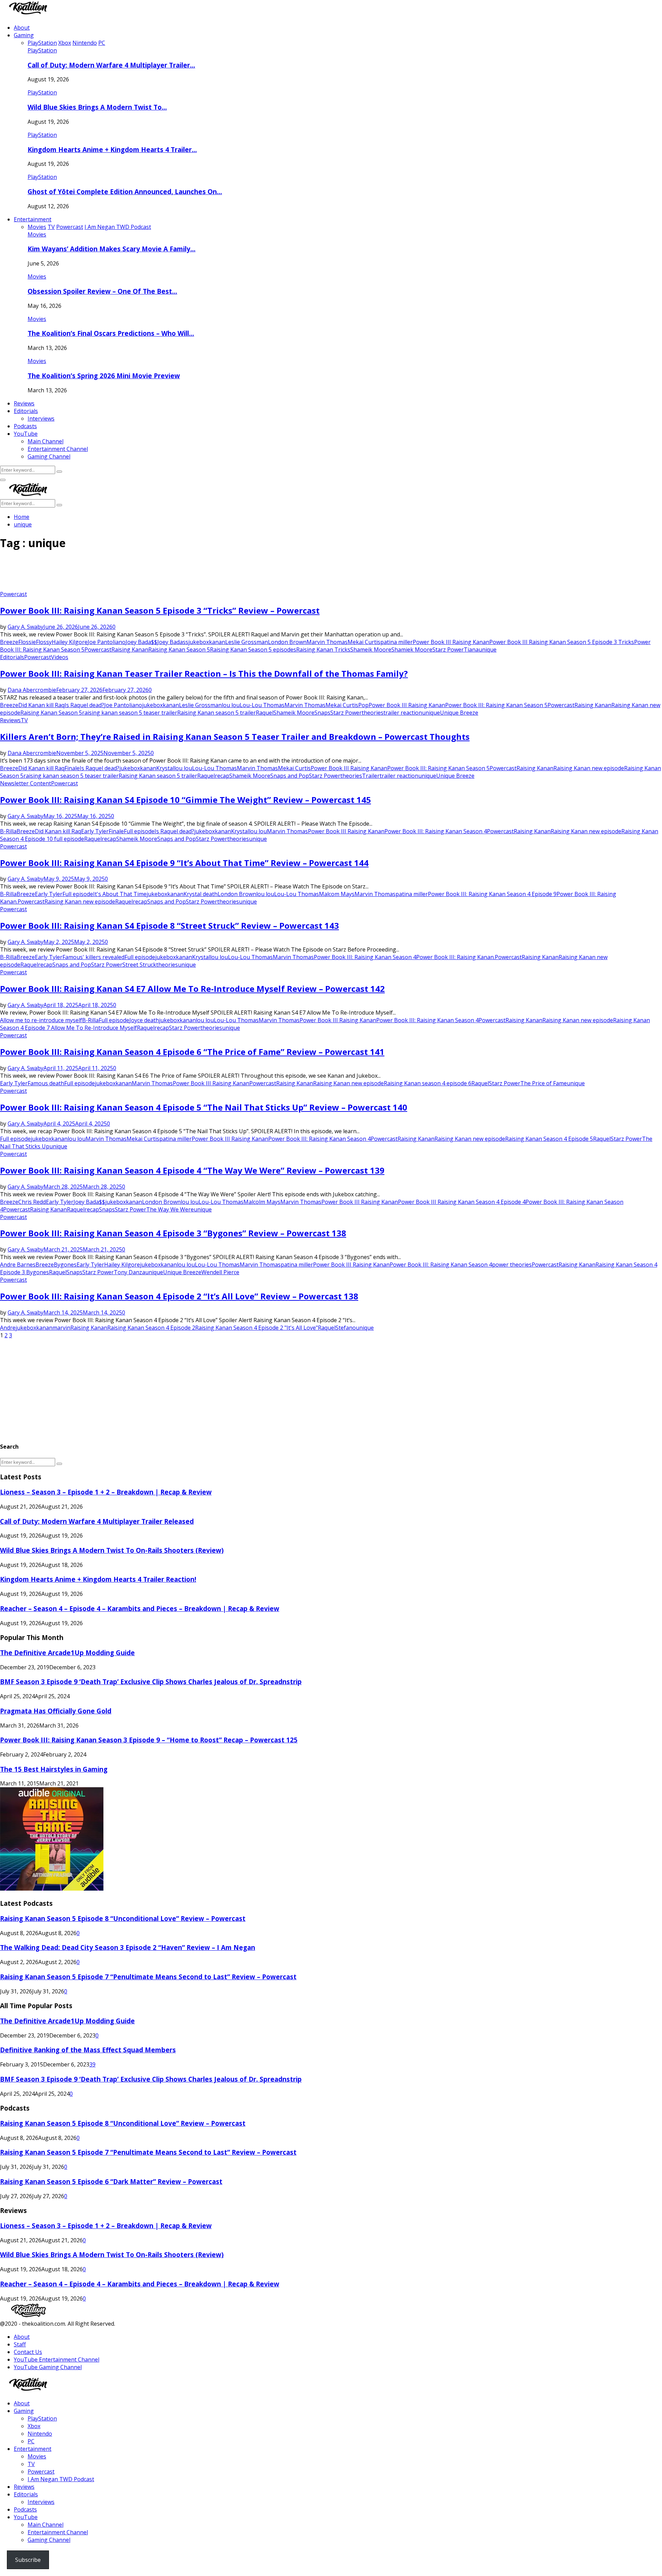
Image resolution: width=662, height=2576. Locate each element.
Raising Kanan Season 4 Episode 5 (549, 1139)
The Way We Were (170, 1209)
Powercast (13, 594)
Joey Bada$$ (141, 642)
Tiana (471, 650)
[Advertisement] (126, 573)
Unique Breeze (459, 713)
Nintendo (40, 2434)
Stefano (346, 1328)
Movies (37, 234)
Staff (20, 2344)
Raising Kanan (130, 650)
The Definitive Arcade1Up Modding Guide (67, 1653)
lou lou (231, 705)
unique (488, 650)
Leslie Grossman (247, 642)
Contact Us (28, 2352)
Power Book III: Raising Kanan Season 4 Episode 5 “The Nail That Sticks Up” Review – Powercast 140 (204, 1107)
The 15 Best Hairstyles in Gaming (54, 1769)
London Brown (287, 642)
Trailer (371, 776)
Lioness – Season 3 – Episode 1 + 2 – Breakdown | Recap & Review (106, 1492)
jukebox (199, 642)
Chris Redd (32, 1202)
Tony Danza (129, 1272)
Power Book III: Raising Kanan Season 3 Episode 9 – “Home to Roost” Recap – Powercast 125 (149, 1740)
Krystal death (200, 894)
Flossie (27, 642)
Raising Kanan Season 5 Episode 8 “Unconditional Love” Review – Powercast (123, 1918)
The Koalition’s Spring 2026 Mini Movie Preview (104, 376)
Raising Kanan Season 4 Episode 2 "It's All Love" (257, 1328)
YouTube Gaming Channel (48, 2367)
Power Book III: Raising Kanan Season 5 (496, 705)
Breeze (9, 642)
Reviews (24, 403)
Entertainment (33, 219)
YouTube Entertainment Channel (57, 2359)
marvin (61, 1328)
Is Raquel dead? (84, 705)
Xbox (34, 2426)
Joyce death (144, 1020)
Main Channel (46, 441)
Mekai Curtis (364, 642)
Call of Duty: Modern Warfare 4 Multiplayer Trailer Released (97, 1521)
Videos (60, 657)
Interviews (41, 419)
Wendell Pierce (220, 1272)
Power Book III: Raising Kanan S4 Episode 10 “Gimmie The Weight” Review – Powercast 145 (185, 800)
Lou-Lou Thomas (262, 705)
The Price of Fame (544, 1083)
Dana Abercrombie (32, 690)
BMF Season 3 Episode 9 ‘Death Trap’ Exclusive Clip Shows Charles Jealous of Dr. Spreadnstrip (151, 1682)
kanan (217, 642)
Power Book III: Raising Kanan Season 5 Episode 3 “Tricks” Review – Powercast (160, 610)
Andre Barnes (18, 1265)
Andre (8, 1328)
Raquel (265, 713)
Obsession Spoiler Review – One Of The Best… (102, 291)
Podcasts (25, 426)
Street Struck (139, 965)
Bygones (65, 1265)
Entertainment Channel (58, 449)
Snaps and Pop (290, 776)
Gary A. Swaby (26, 627)
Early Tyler (95, 831)
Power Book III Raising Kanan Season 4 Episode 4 (462, 1202)
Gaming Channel (49, 456)
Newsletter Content (26, 783)
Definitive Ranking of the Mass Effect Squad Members (88, 2050)
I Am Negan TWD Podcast (61, 2479)
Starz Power (448, 650)
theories (373, 713)
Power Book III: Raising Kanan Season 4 (436, 831)
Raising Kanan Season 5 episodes (253, 650)
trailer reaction (403, 713)
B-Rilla (8, 831)
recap (222, 776)
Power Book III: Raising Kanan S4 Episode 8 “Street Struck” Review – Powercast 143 (169, 925)
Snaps (322, 713)
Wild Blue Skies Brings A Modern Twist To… (97, 107)
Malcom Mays (337, 894)
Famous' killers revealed (93, 957)
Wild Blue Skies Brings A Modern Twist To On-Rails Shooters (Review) (112, 1550)
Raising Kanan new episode (589, 768)
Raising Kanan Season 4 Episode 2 (151, 1328)
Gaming (24, 35)
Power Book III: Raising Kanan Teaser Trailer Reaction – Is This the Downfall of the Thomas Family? (204, 673)
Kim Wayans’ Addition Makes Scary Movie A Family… (112, 249)
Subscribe (28, 2560)
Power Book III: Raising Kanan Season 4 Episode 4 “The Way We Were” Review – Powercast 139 (192, 1170)
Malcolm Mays (262, 1202)
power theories (512, 1265)
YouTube (26, 434)
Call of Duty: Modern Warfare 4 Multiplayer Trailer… (111, 65)
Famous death (46, 1083)
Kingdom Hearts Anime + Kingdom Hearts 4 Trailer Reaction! (98, 1579)
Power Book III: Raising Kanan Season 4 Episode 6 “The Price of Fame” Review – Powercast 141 (192, 1052)
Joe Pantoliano (107, 642)
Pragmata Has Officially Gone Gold (56, 1711)
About (22, 28)
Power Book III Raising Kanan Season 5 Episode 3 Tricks (562, 642)
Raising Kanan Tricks (323, 650)
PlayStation (42, 50)
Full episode (139, 831)
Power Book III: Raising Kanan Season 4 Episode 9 (492, 894)
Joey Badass (173, 642)
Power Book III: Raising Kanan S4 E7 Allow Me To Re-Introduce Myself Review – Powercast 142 (192, 989)
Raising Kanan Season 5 (179, 650)
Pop (363, 705)
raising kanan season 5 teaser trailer (130, 713)
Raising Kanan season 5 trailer (217, 713)
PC (31, 2441)
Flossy (44, 642)
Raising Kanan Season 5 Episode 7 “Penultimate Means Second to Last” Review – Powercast (148, 1977)
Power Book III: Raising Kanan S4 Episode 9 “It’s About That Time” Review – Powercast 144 (184, 863)
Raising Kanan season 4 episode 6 (428, 1083)
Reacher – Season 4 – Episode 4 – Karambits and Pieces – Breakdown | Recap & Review (140, 1608)
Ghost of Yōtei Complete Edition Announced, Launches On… (125, 192)
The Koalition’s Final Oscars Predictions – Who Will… (111, 333)
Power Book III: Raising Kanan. (455, 957)
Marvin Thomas (327, 642)
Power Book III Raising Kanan (451, 642)
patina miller (397, 642)
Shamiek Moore (412, 650)
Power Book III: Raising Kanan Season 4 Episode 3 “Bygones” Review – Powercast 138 (173, 1233)
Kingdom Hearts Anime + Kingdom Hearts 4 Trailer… (112, 149)
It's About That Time (120, 894)
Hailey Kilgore (70, 642)
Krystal (165, 768)
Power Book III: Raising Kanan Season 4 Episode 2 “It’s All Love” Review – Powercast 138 (179, 1296)
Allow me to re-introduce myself (41, 1020)
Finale (72, 768)
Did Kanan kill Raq (41, 705)
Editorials (26, 411)
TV (24, 720)
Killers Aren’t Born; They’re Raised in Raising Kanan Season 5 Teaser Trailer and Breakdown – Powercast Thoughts (235, 737)
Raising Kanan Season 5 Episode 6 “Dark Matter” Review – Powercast (111, 2181)
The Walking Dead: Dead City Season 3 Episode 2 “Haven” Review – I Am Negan (128, 1947)
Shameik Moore (371, 650)
